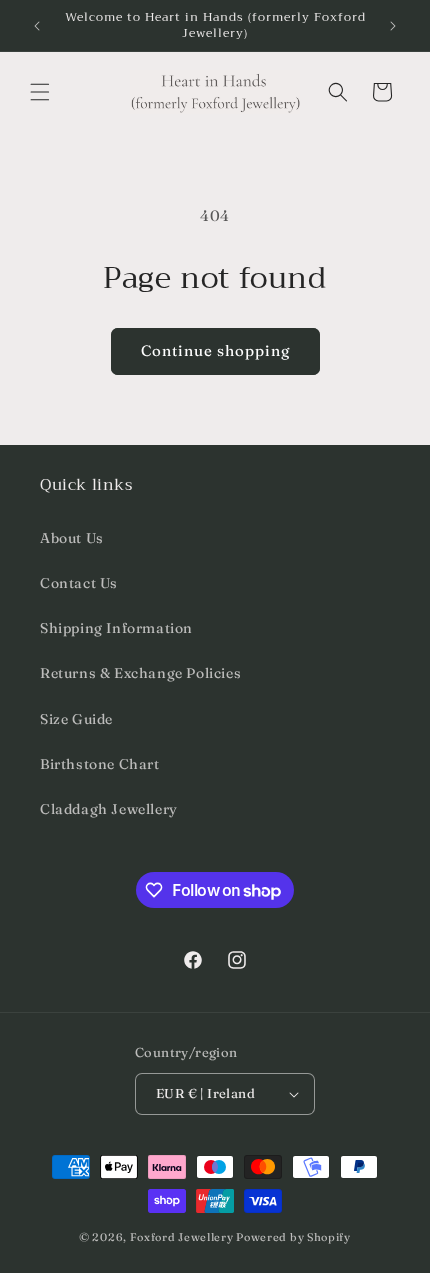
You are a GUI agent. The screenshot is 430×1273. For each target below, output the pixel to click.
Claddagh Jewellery (109, 809)
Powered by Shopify (293, 1237)
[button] (40, 92)
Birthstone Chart (100, 764)
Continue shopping (215, 350)
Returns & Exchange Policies (140, 673)
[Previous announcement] (37, 26)
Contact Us (79, 583)
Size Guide (76, 719)
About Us (72, 538)
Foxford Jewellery (182, 1237)
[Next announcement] (393, 26)
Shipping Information (116, 628)
